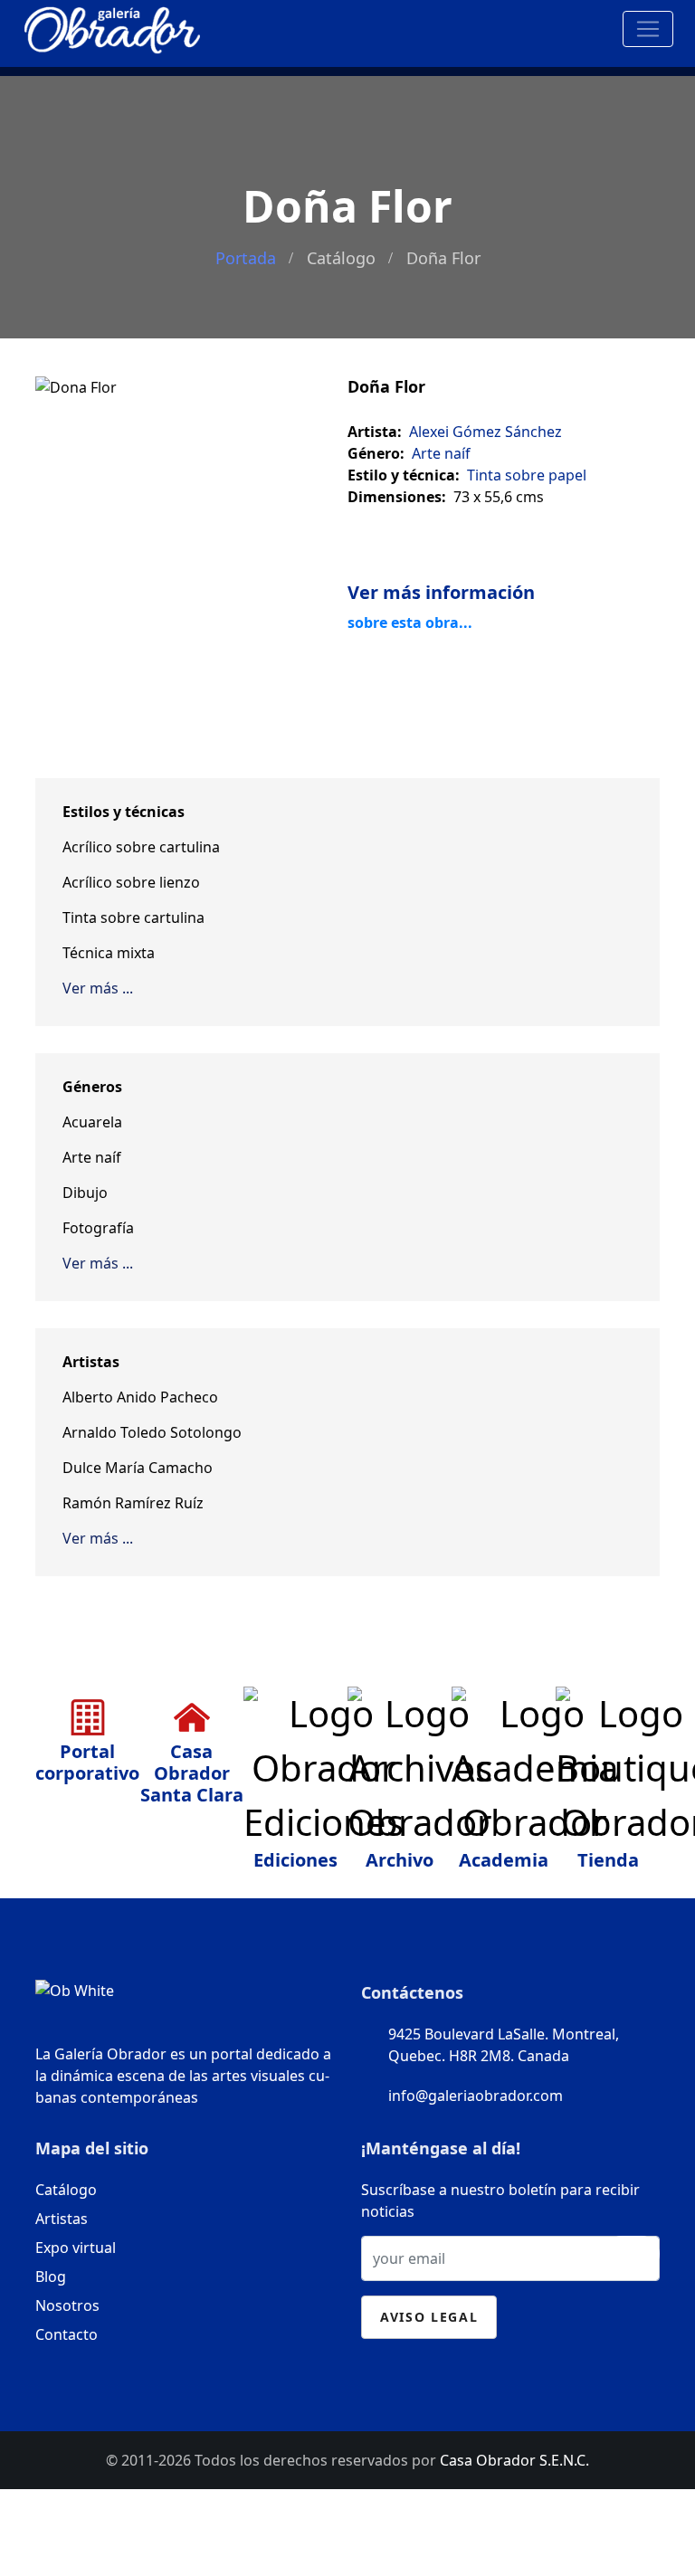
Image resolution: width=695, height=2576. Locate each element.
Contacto (67, 2334)
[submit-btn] (632, 2254)
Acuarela (92, 1122)
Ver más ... (98, 988)
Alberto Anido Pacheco (140, 1397)
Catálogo (341, 258)
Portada (246, 258)
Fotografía (98, 1228)
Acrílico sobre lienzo (131, 882)
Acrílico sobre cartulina (141, 847)
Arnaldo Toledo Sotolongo (152, 1432)
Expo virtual (76, 2248)
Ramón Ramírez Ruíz (133, 1503)
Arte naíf (92, 1157)
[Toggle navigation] (648, 29)
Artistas (62, 2219)
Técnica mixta (109, 953)
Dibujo (85, 1193)
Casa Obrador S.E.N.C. (514, 2460)
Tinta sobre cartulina (133, 917)
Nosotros (67, 2305)
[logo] (112, 26)
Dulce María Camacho (138, 1468)
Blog (51, 2277)
